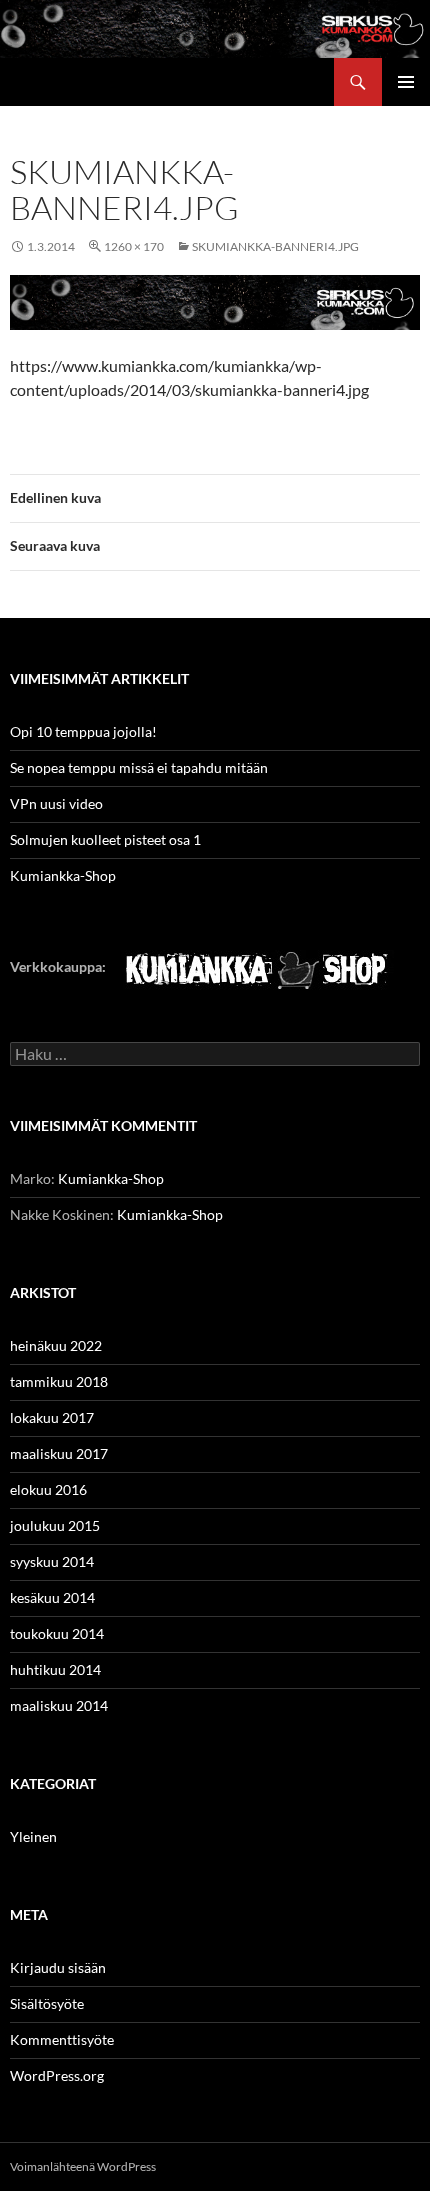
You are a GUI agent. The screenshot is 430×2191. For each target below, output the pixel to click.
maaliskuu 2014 (59, 1705)
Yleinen (33, 1836)
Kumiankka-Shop (63, 875)
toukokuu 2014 (57, 1633)
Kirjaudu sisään (58, 1967)
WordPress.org (57, 2075)
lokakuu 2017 (52, 1417)
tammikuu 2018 (59, 1381)
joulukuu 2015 (55, 1525)
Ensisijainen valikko (406, 82)
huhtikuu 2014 (55, 1669)
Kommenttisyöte (62, 2039)
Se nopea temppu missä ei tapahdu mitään (139, 767)
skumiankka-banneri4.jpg (275, 246)
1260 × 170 (134, 246)
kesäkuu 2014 (52, 1597)
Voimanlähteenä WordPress (83, 2166)
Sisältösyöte (47, 2003)
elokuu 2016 (48, 1489)
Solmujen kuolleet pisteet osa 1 (105, 839)
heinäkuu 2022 (56, 1345)
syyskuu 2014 (52, 1561)
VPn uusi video (56, 803)
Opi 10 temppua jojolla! (83, 731)
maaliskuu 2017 (59, 1453)
